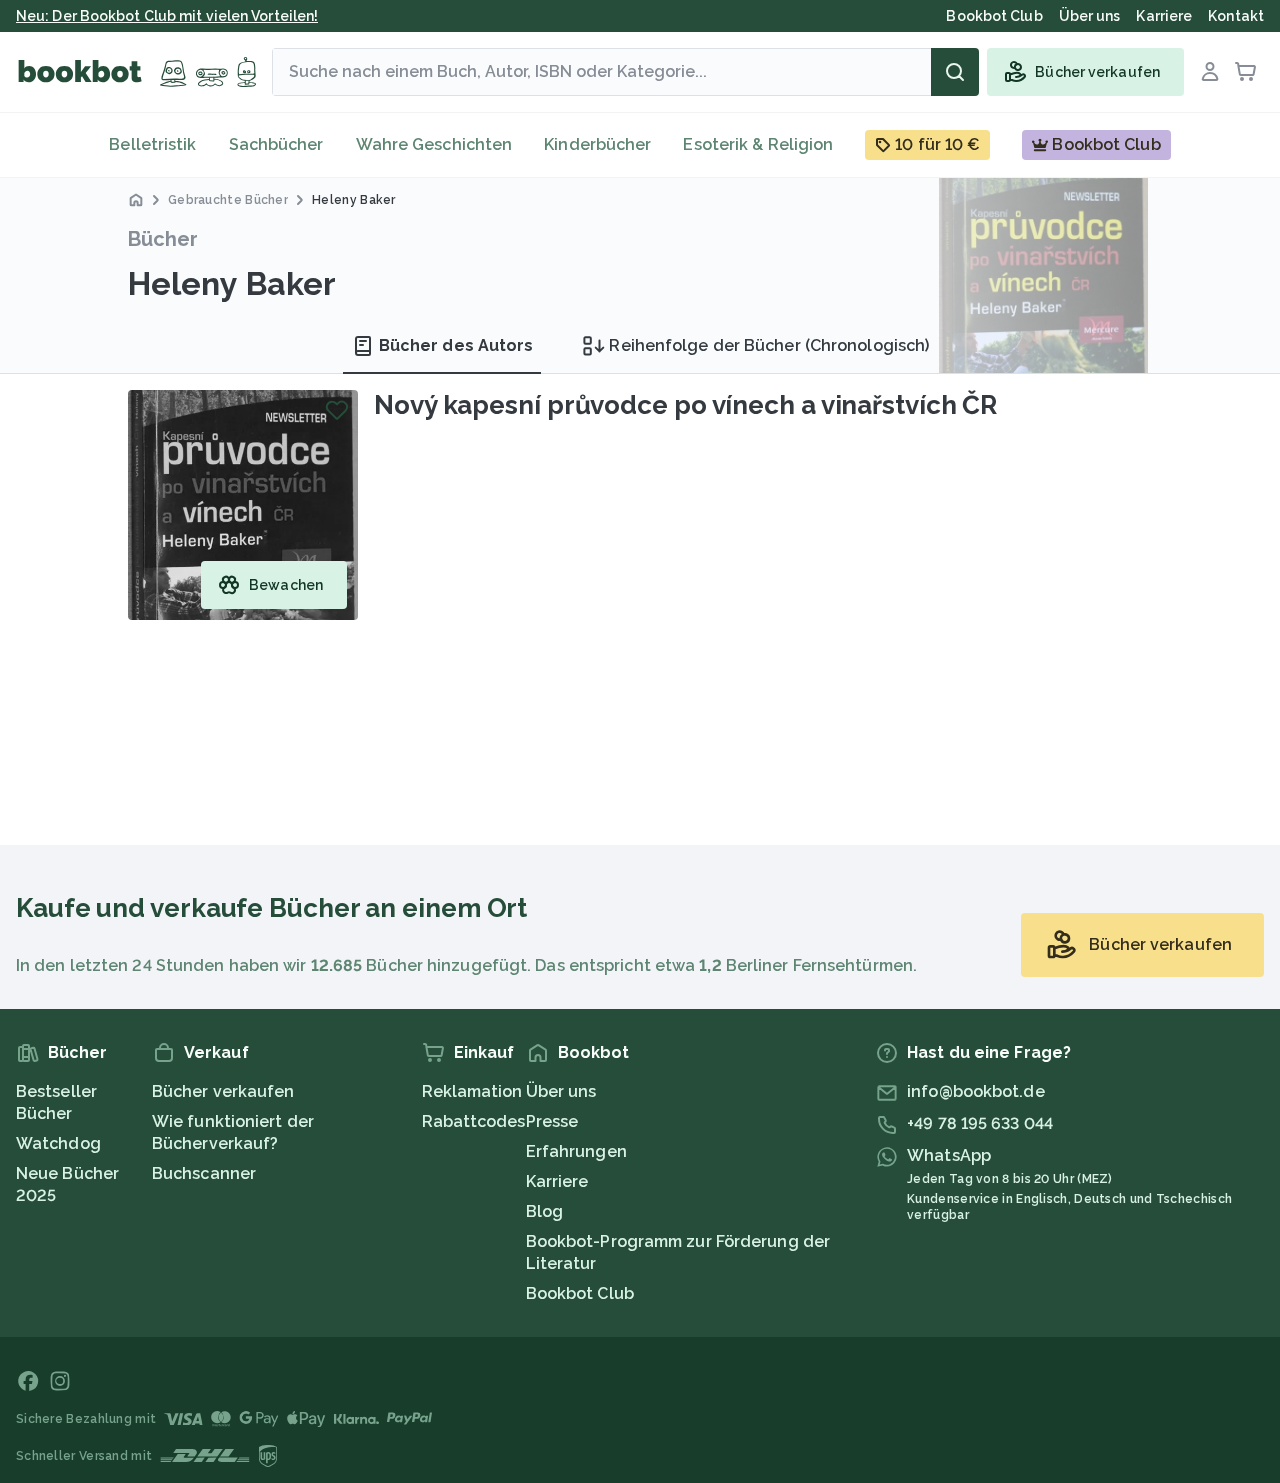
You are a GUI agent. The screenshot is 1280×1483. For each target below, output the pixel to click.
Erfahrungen (576, 1151)
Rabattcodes (474, 1121)
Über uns (561, 1091)
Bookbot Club (580, 1293)
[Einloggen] (1210, 72)
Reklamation (472, 1091)
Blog (544, 1211)
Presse (552, 1121)
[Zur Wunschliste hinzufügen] (337, 410)
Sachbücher (276, 144)
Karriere (557, 1181)
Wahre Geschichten (434, 144)
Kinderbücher (597, 144)
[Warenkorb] (1246, 72)
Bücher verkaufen (223, 1091)
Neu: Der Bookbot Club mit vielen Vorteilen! (167, 16)
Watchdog (58, 1143)
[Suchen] (955, 72)
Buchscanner (204, 1173)
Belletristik (152, 144)
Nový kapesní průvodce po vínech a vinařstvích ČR (685, 405)
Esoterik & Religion (758, 144)
